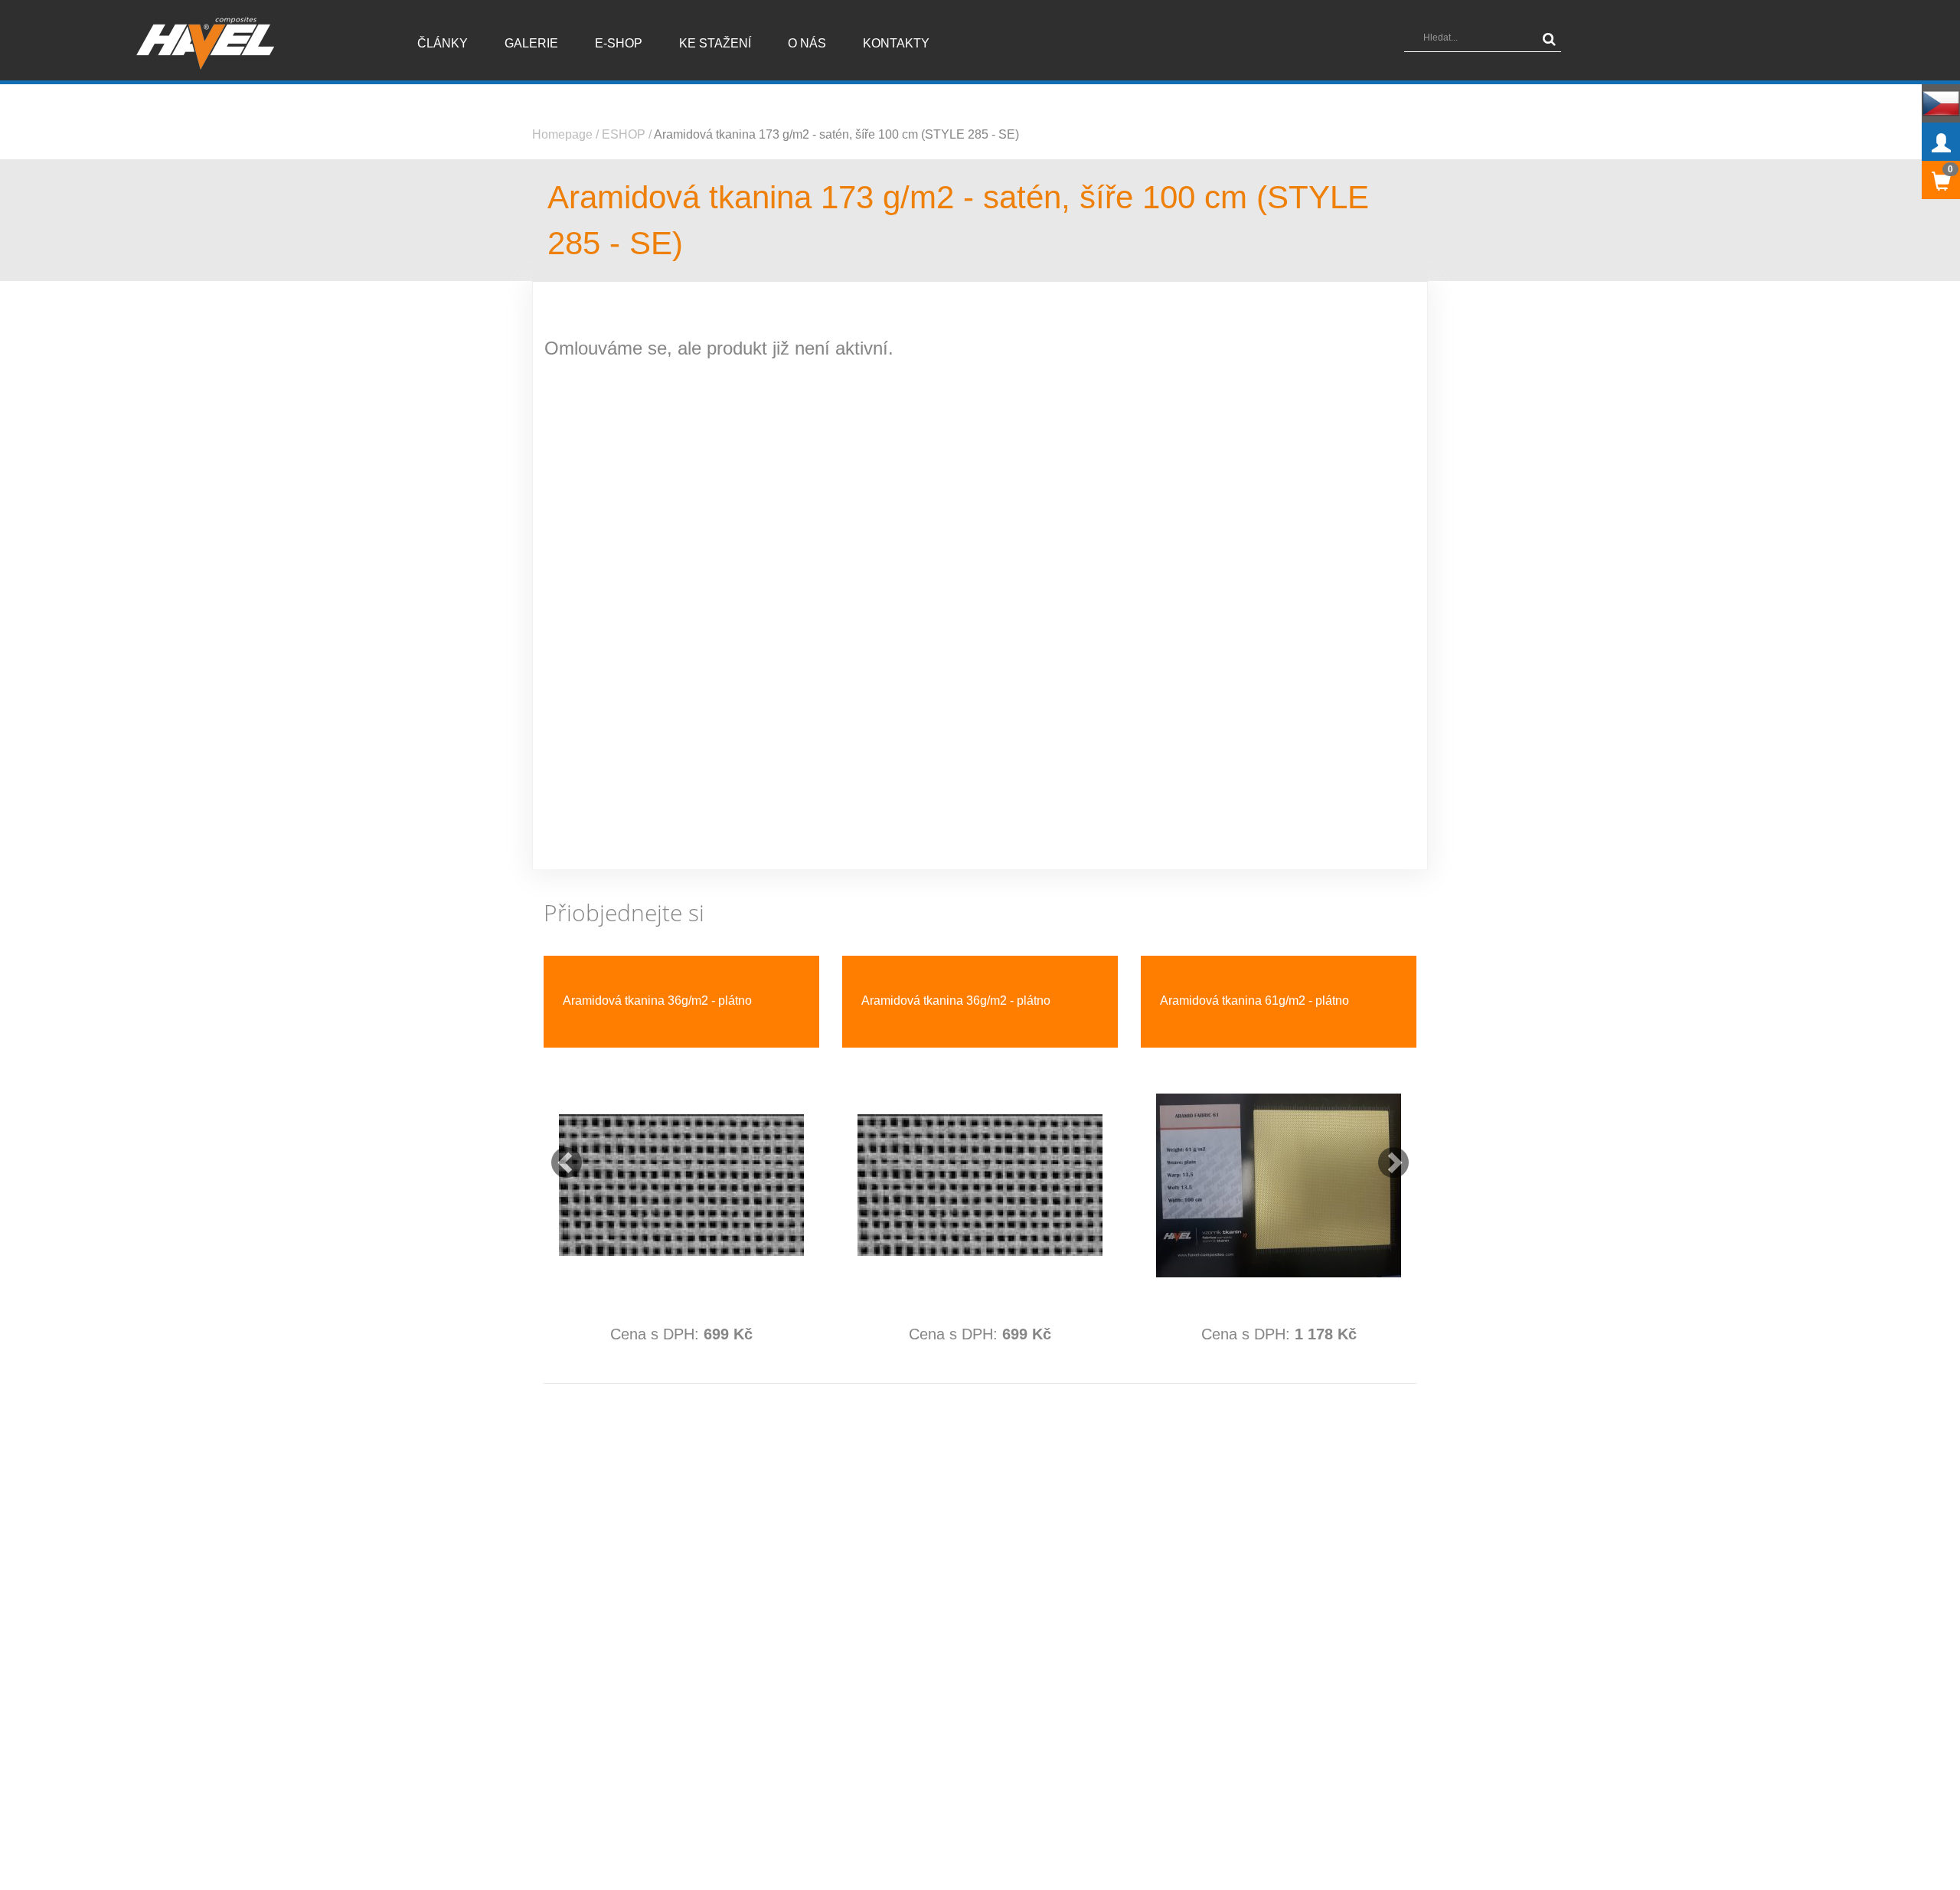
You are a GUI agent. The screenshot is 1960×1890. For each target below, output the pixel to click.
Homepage (562, 134)
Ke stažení (715, 43)
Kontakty (896, 43)
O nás (807, 43)
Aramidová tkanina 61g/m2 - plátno (1254, 1001)
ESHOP (624, 134)
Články (443, 43)
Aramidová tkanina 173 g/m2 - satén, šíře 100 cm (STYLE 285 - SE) (836, 134)
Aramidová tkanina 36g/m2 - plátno (657, 1001)
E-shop (619, 43)
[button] (559, 1155)
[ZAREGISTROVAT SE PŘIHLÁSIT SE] (1941, 142)
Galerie (531, 43)
